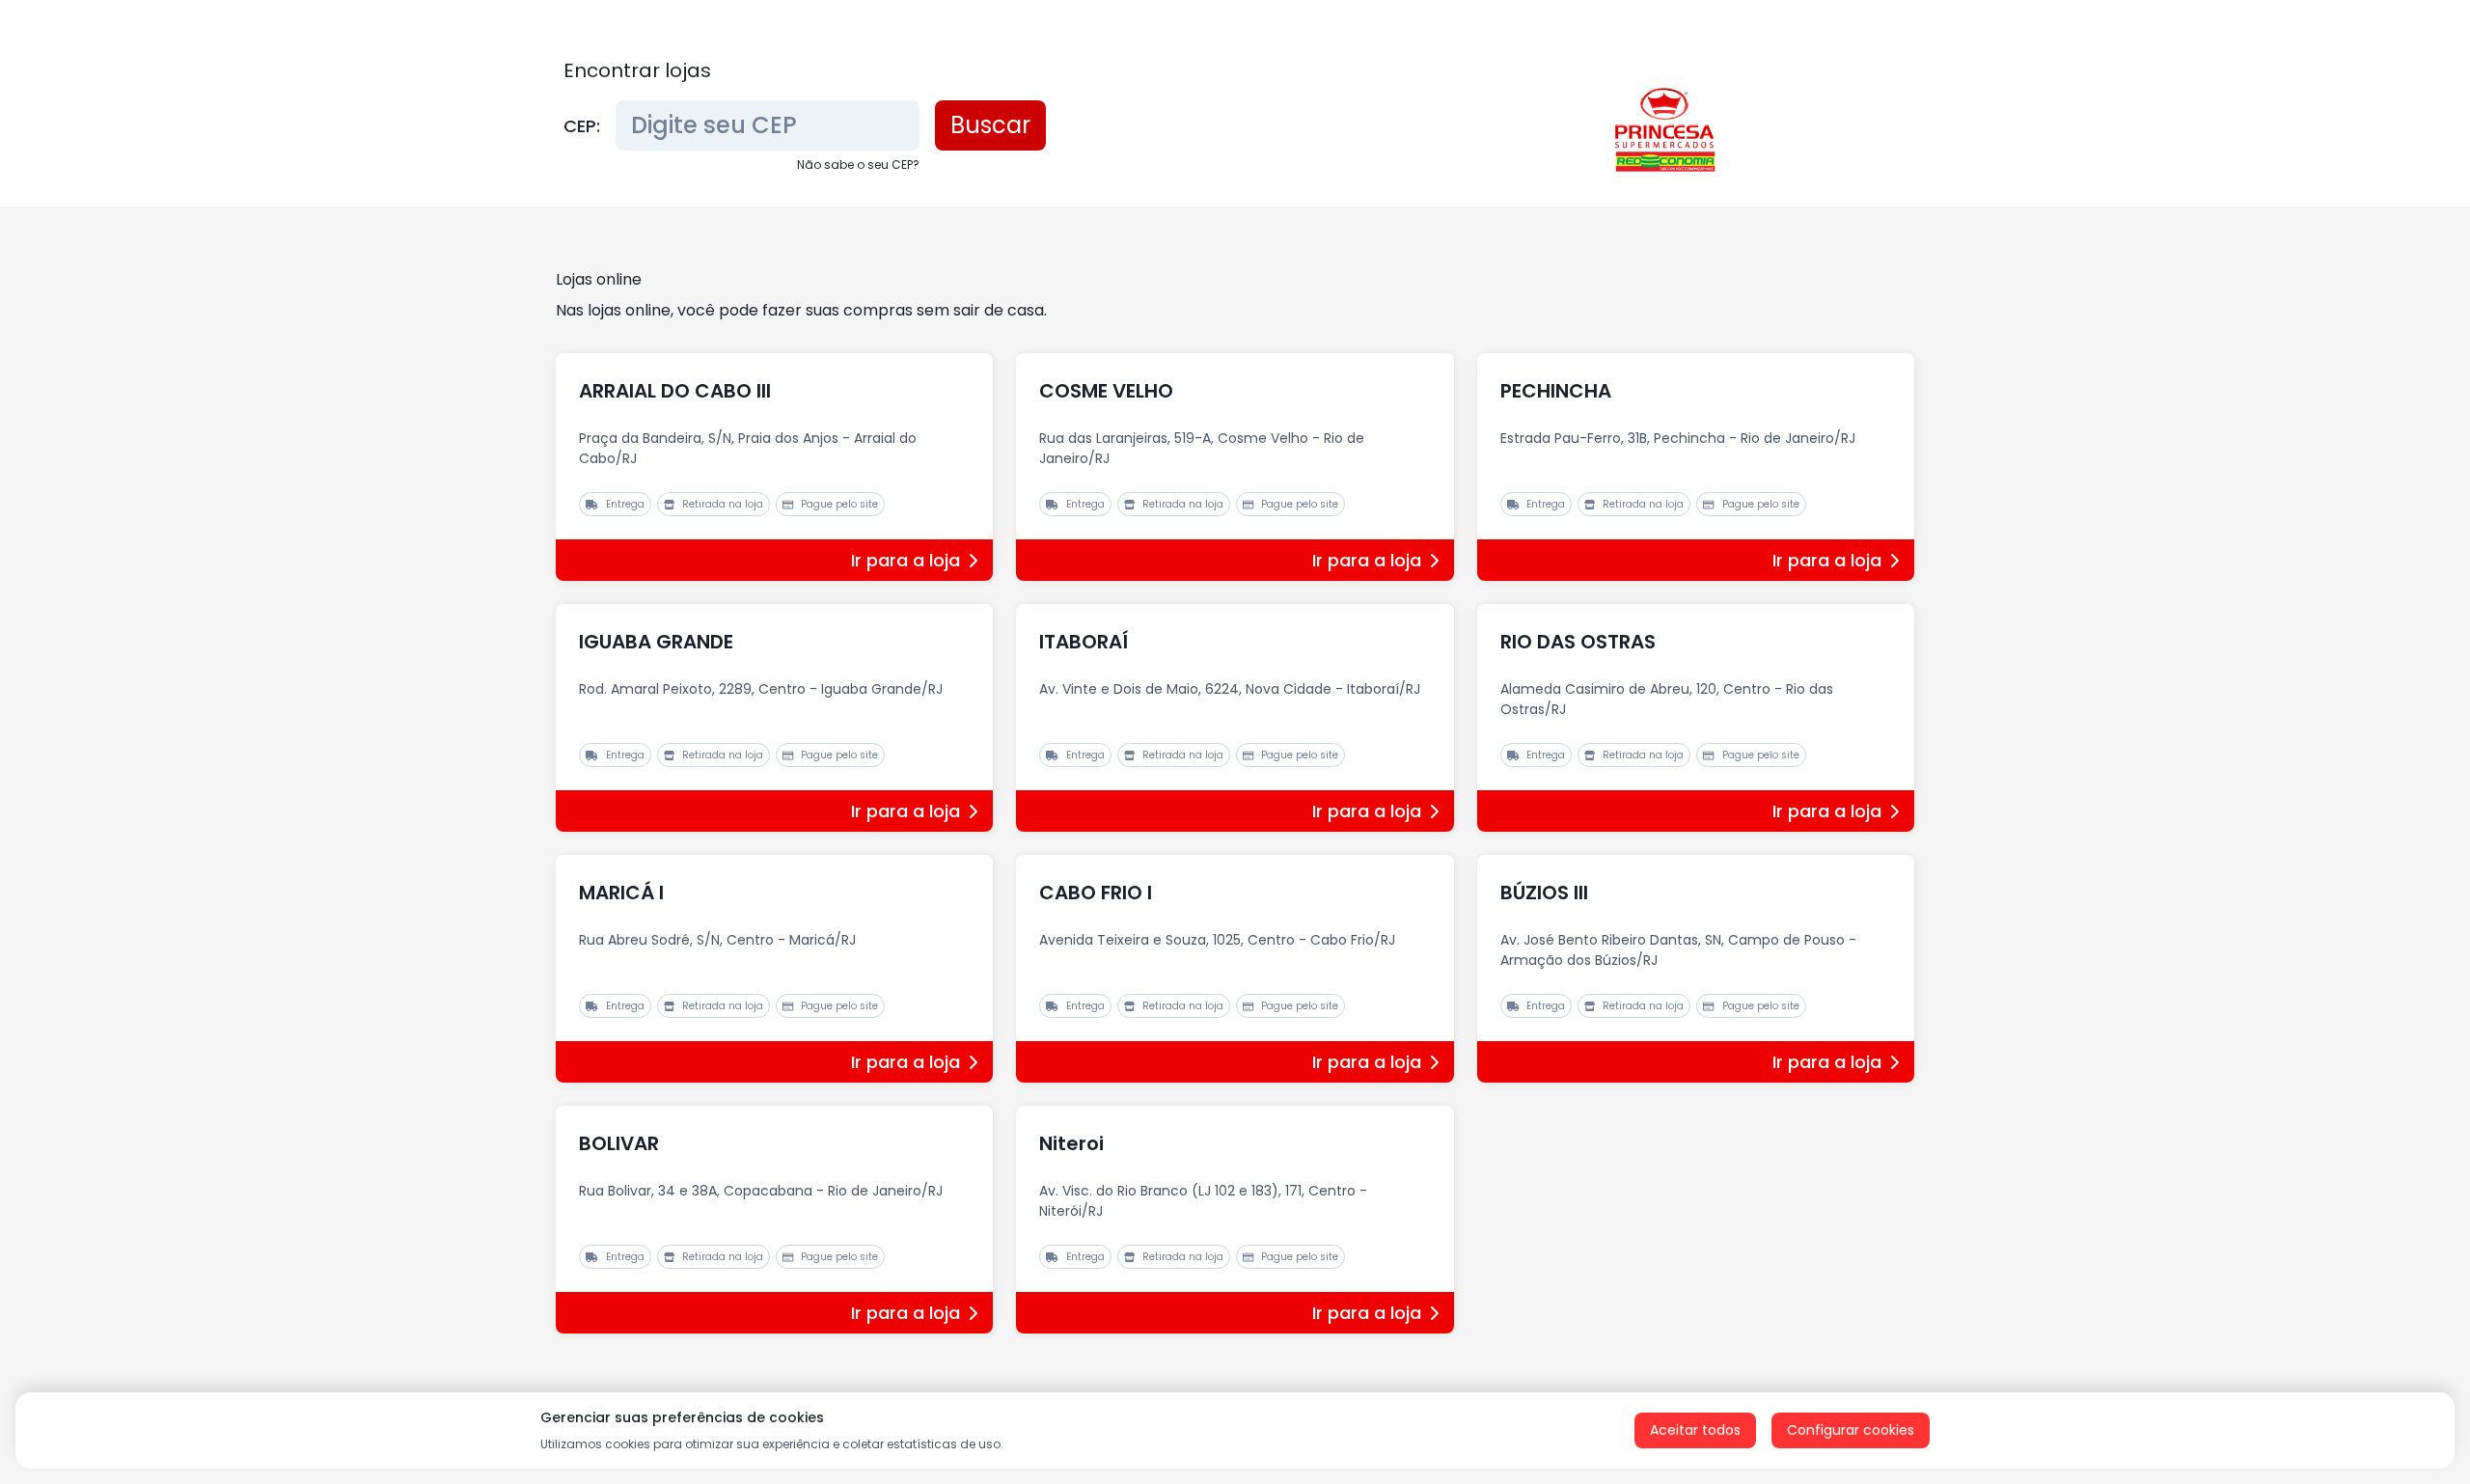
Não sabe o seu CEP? (858, 165)
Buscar (990, 125)
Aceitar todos (1695, 1430)
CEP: (582, 126)
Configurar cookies (1851, 1430)
